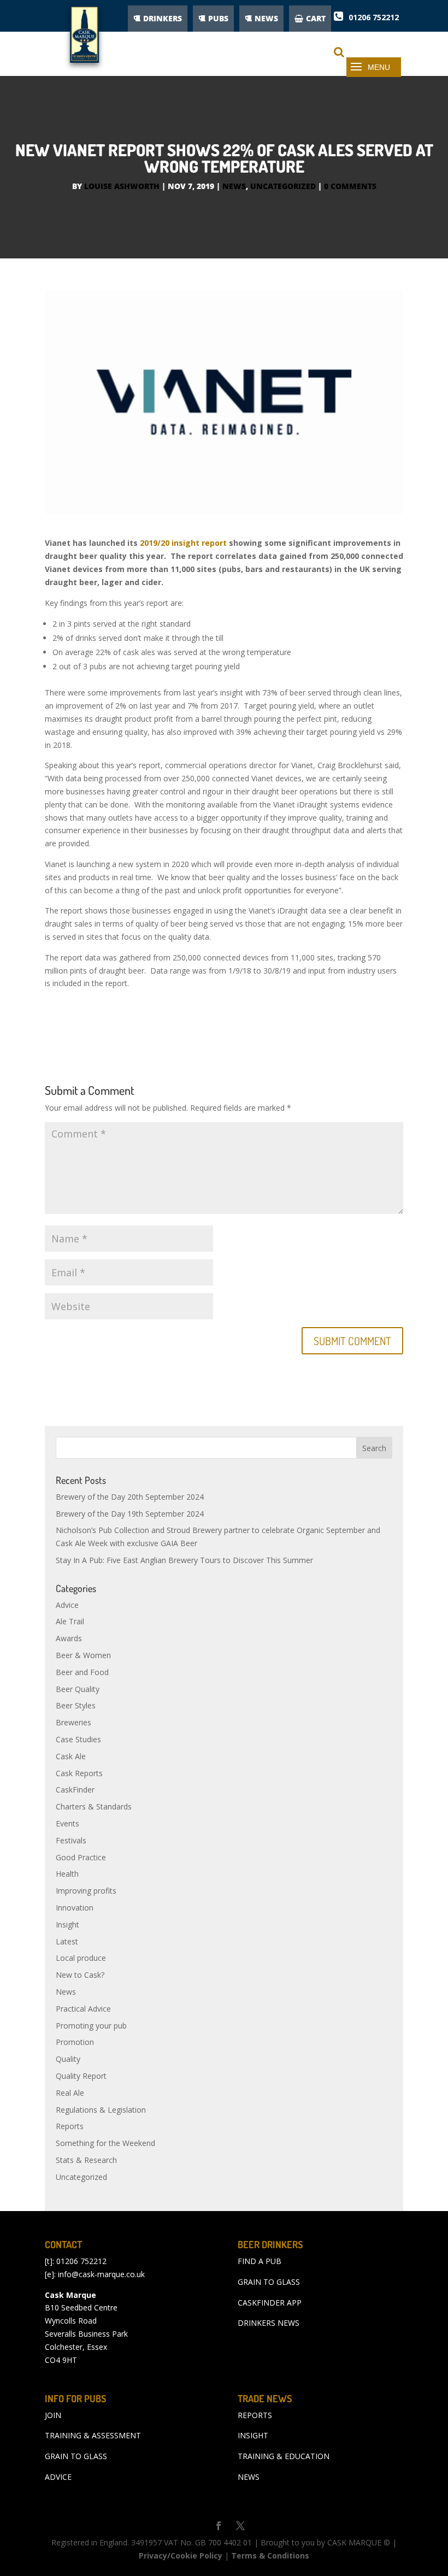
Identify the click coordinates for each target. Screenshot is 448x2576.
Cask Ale (71, 1756)
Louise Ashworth (122, 186)
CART (316, 18)
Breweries (73, 1722)
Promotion (75, 2042)
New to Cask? (80, 1975)
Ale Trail (70, 1621)
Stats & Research (86, 2160)
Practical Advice (83, 2009)
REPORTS (255, 2415)
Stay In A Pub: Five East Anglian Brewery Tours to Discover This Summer (184, 1560)
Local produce (81, 1958)
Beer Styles (76, 1705)
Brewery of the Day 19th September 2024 (130, 1514)
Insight (67, 1924)
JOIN (53, 2415)
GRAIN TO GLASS (269, 2282)
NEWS (266, 18)
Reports (70, 2126)
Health (67, 1874)
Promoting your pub (91, 2026)
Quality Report (81, 2076)
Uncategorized (283, 186)
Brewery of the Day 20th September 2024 (130, 1497)
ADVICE (58, 2477)
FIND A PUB (260, 2261)
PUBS (218, 18)
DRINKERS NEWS (269, 2323)
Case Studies (78, 1739)
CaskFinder (75, 1790)
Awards (69, 1638)
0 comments (350, 186)
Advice (67, 1605)
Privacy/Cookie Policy (181, 2556)
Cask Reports (79, 1773)
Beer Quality (78, 1689)
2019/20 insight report (183, 543)
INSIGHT (253, 2435)
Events (67, 1823)
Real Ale (70, 2093)
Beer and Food (82, 1672)
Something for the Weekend (105, 2143)
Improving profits (86, 1891)
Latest (67, 1941)
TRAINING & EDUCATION (284, 2456)
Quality (68, 2059)
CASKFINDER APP (270, 2303)
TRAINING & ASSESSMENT (93, 2435)
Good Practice (81, 1857)
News (234, 186)
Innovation (75, 1908)
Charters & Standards (94, 1806)
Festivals (71, 1840)
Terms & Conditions (270, 2556)
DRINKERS (163, 18)
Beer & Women (83, 1655)
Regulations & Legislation (101, 2110)
